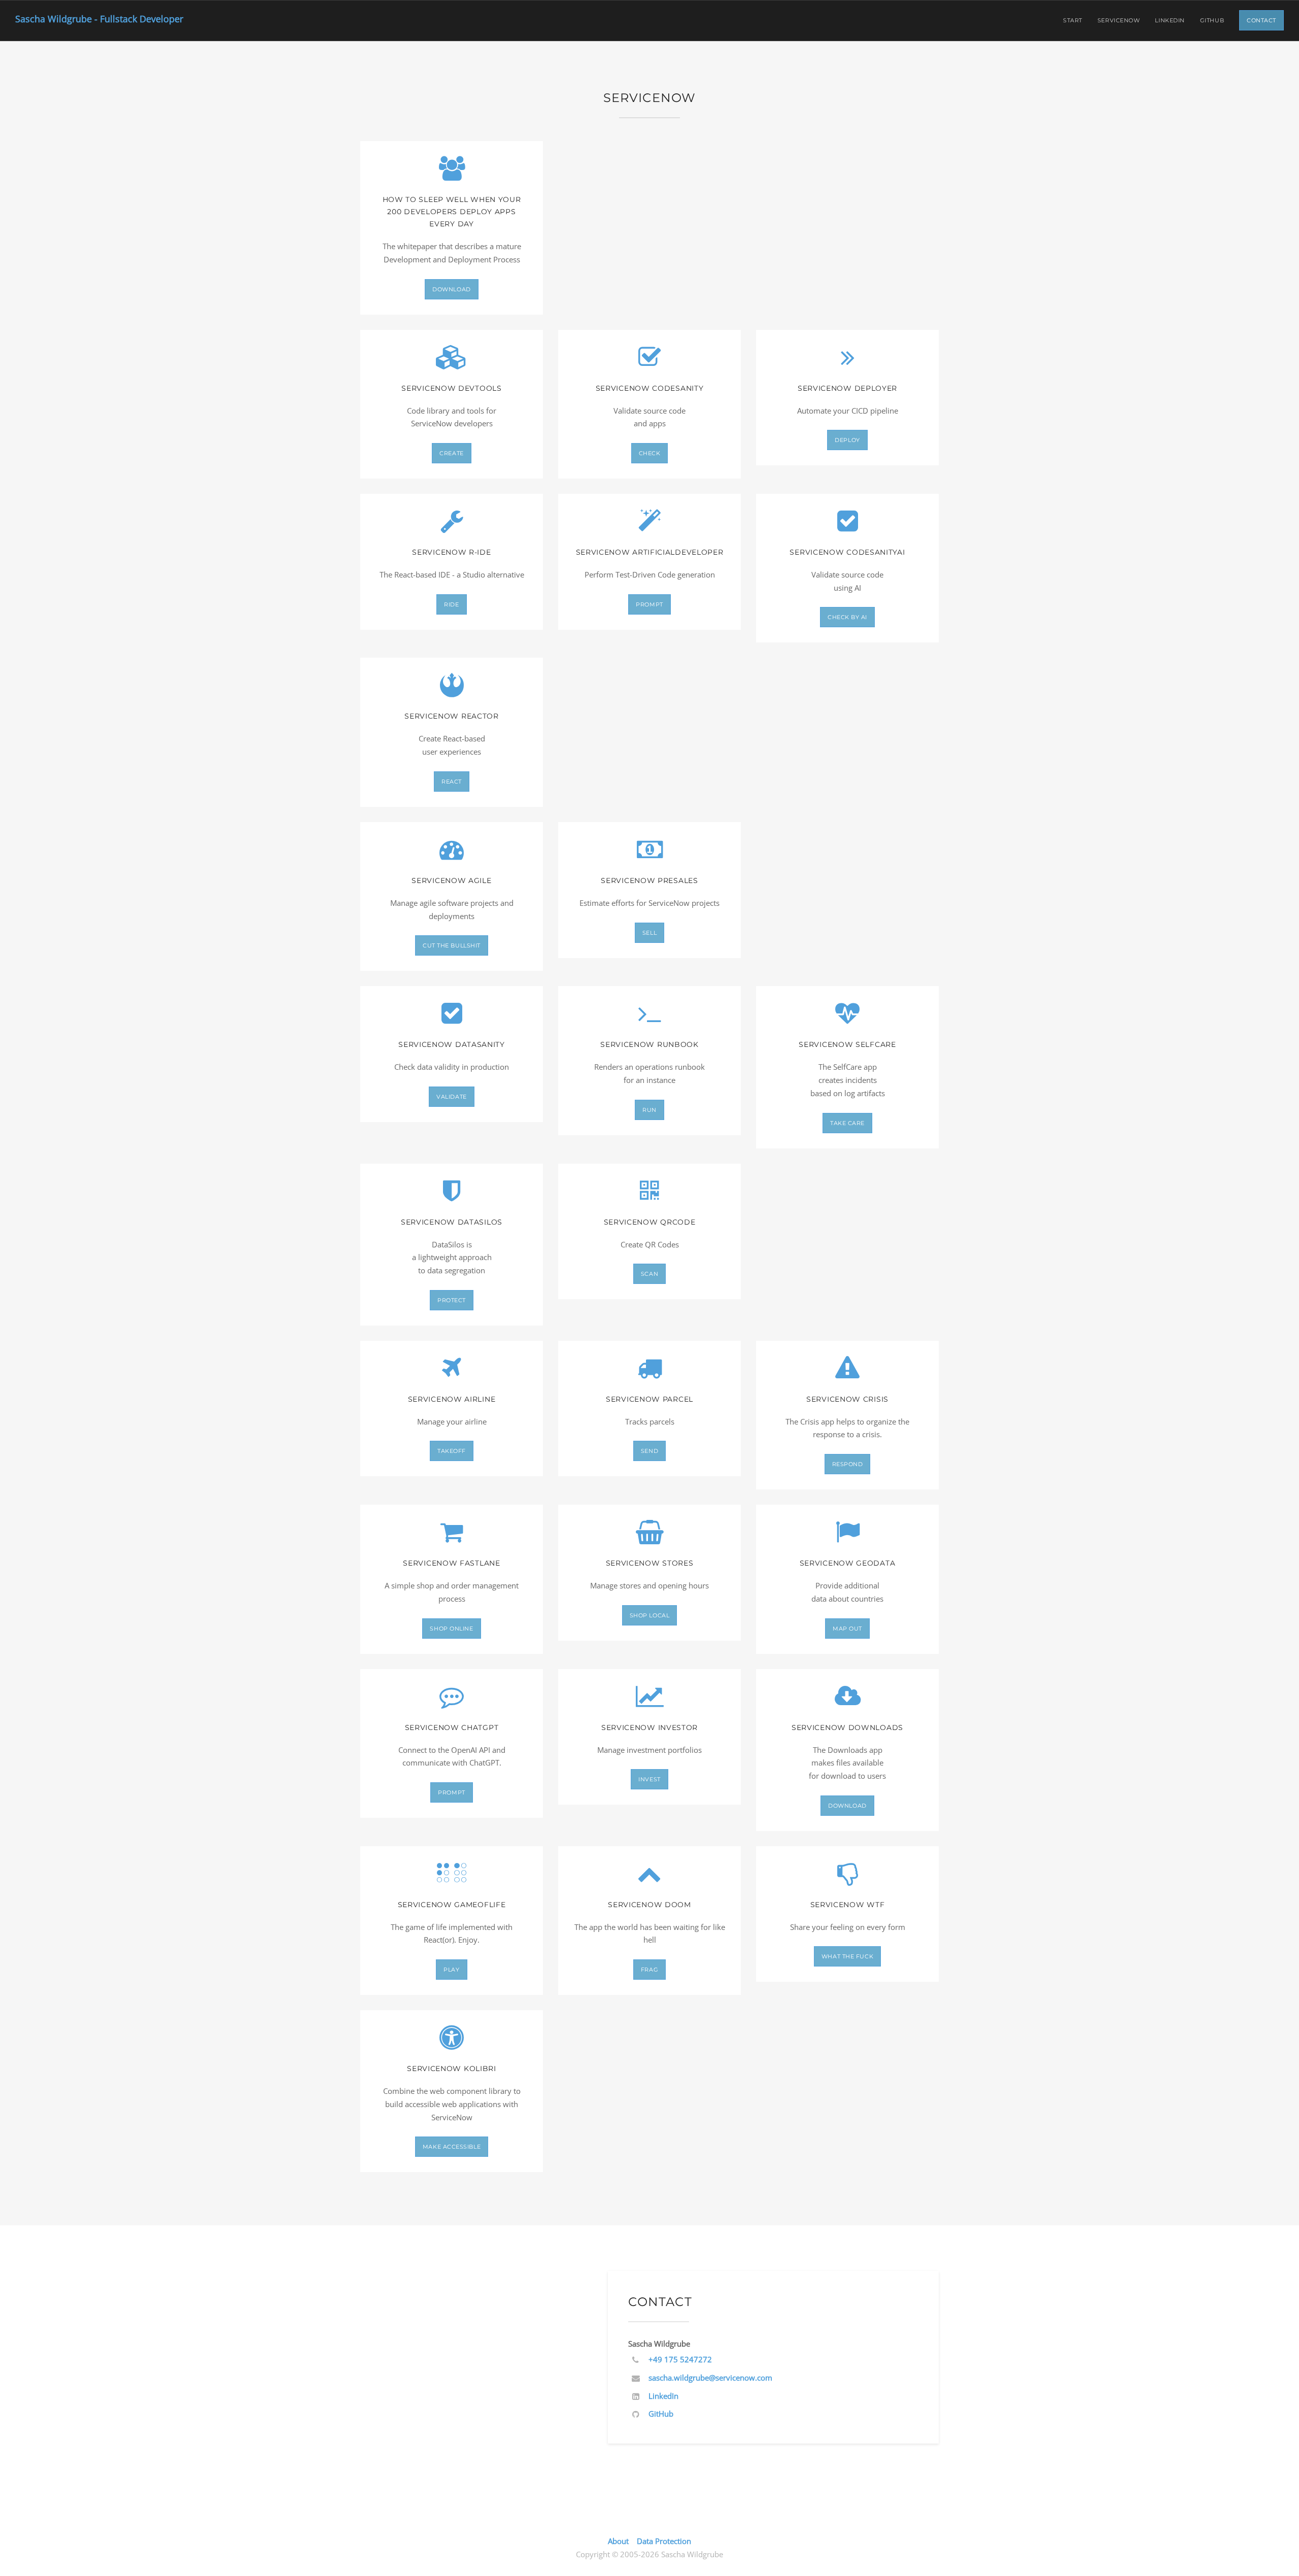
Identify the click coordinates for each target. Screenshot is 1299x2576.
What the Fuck (847, 1956)
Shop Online (451, 1629)
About (618, 2541)
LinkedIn (1170, 20)
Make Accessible (452, 2147)
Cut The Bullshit (452, 945)
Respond (848, 1464)
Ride (451, 604)
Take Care (847, 1123)
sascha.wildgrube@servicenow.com (710, 2378)
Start (1073, 20)
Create (451, 453)
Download (451, 289)
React (452, 782)
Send (649, 1451)
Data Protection (664, 2541)
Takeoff (452, 1451)
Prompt (649, 604)
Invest (649, 1779)
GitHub (1212, 20)
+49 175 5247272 (680, 2359)
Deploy (847, 440)
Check (650, 453)
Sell (649, 933)
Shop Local (650, 1615)
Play (451, 1970)
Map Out (847, 1629)
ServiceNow (1119, 20)
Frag (649, 1970)
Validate (451, 1097)
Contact (1261, 20)
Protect (452, 1300)
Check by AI (847, 617)
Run (649, 1110)
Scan (649, 1274)
